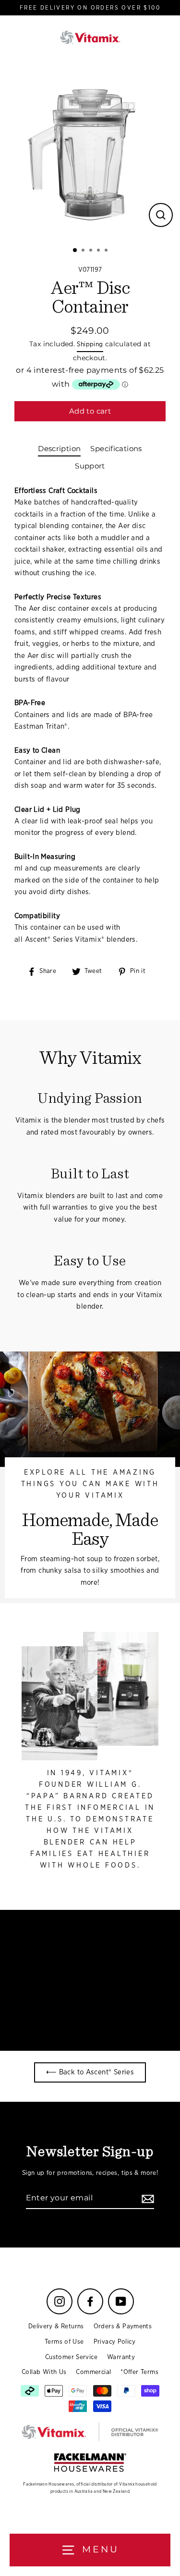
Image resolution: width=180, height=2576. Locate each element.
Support (90, 466)
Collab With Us (44, 2372)
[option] (90, 149)
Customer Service (71, 2357)
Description (59, 448)
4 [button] (99, 251)
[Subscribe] (146, 2198)
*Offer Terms (139, 2372)
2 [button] (84, 251)
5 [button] (107, 251)
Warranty (121, 2357)
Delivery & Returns (56, 2326)
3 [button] (92, 251)
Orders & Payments (123, 2326)
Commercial (93, 2372)
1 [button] (75, 251)
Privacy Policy (114, 2342)
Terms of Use (64, 2342)
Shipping (90, 344)
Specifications (116, 448)
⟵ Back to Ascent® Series (90, 2072)
